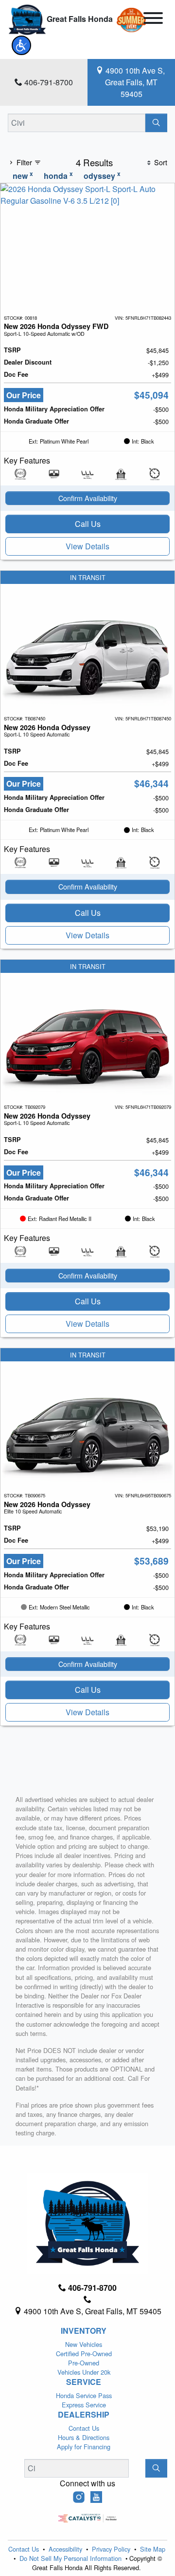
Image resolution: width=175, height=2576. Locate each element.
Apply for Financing (84, 2447)
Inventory (84, 2331)
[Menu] (153, 19)
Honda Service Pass (84, 2395)
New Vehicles (84, 2344)
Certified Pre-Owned (84, 2353)
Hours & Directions (84, 2437)
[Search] (156, 123)
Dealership (84, 2415)
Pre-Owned (84, 2363)
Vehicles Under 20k (84, 2372)
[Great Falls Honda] (27, 19)
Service (84, 2382)
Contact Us (84, 2428)
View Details (87, 546)
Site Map (153, 2549)
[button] (21, 45)
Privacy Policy (112, 2549)
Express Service (84, 2405)
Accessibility (66, 2549)
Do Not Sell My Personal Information (71, 2558)
